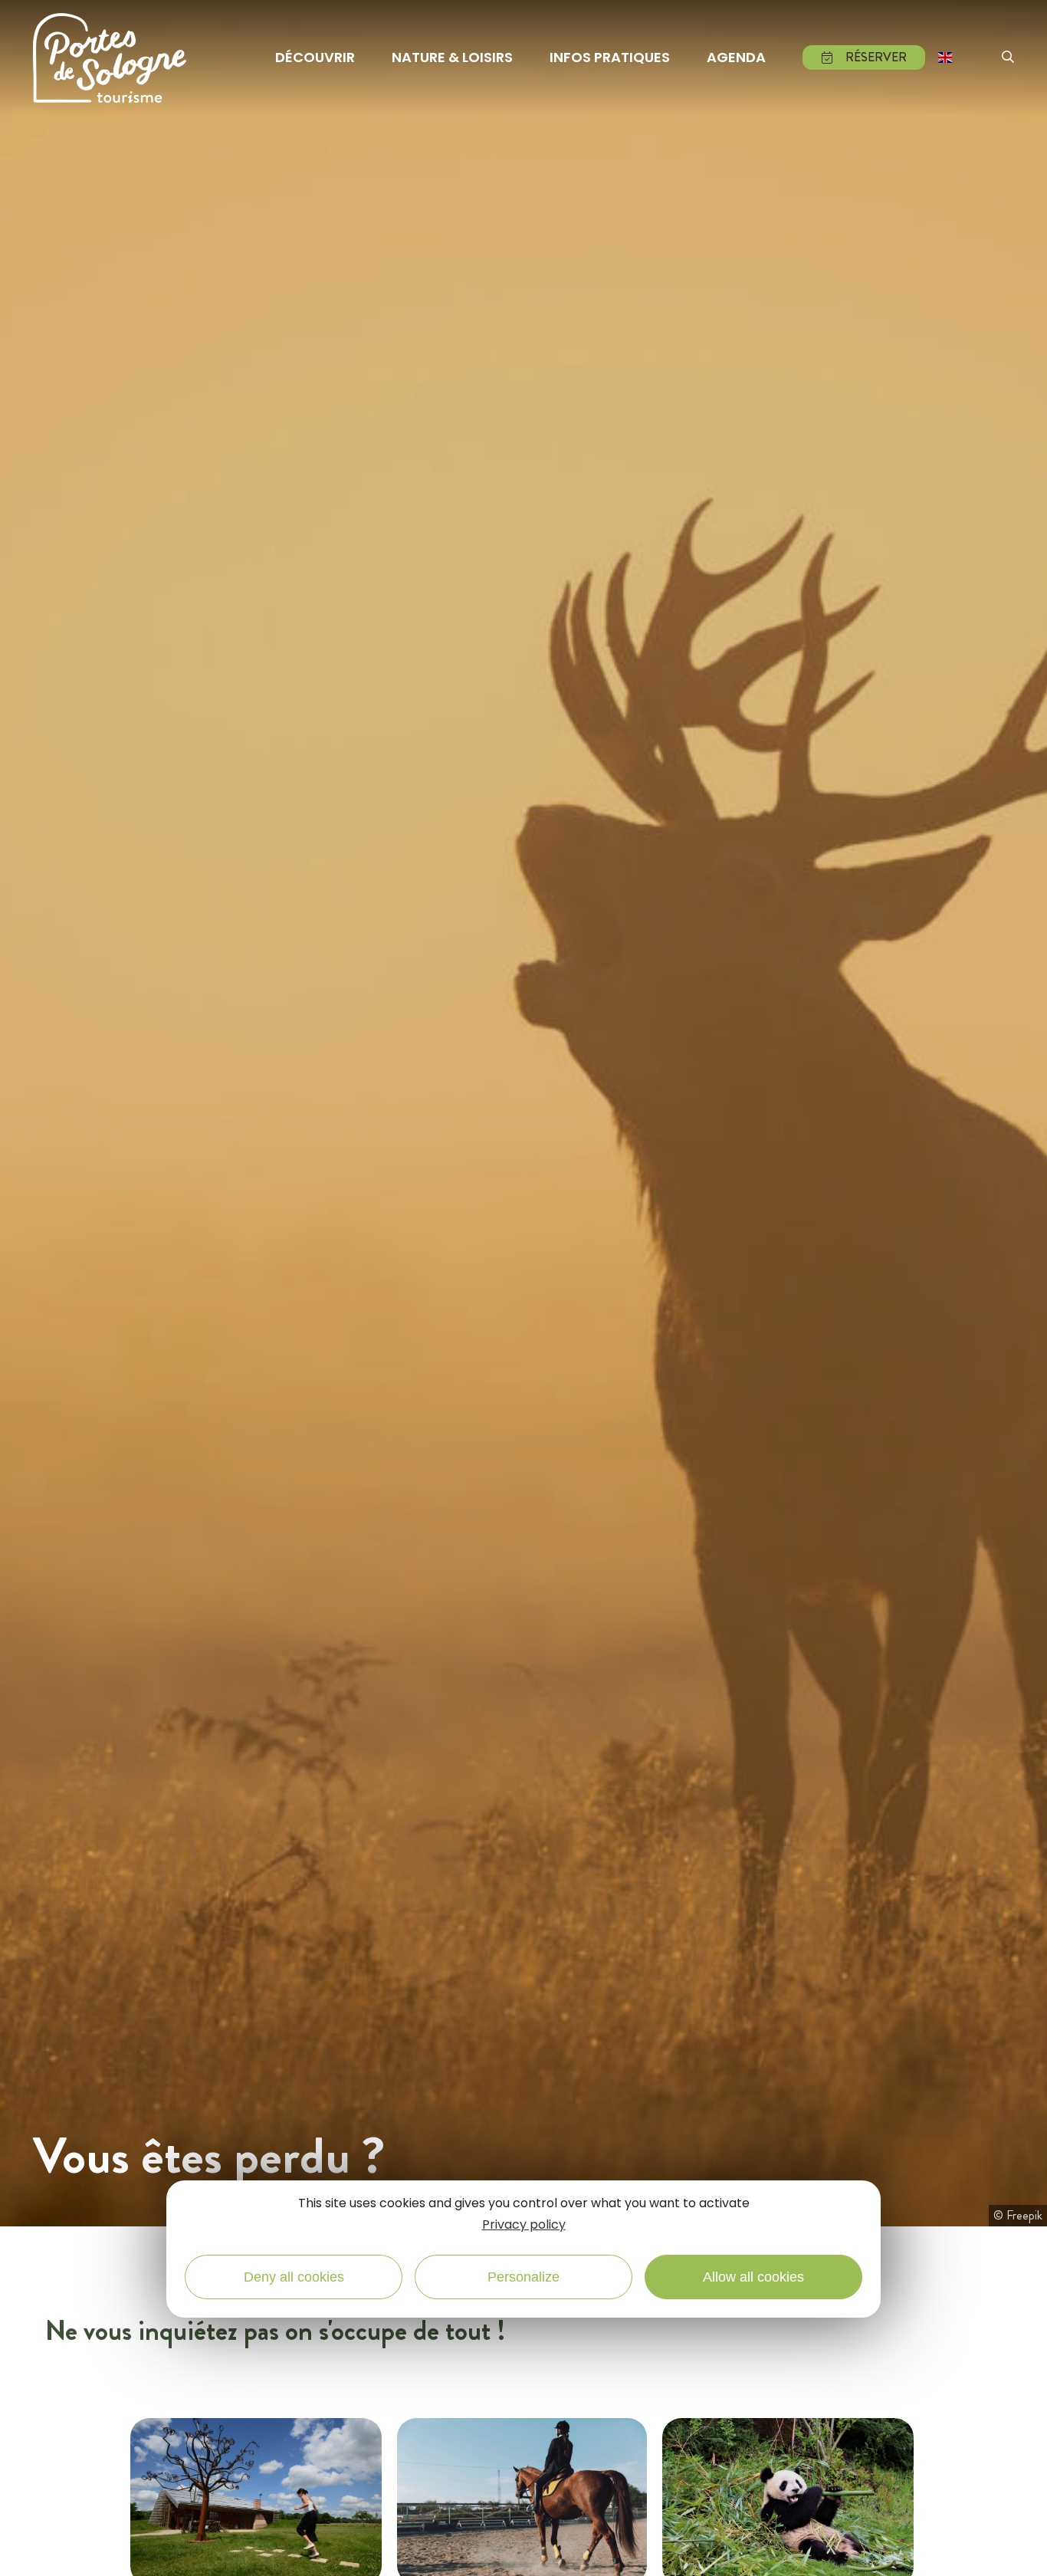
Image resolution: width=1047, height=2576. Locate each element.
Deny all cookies (294, 2278)
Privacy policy (524, 2225)
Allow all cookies (753, 2278)
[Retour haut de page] (1016, 2548)
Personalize (523, 2278)
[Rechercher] (1008, 58)
